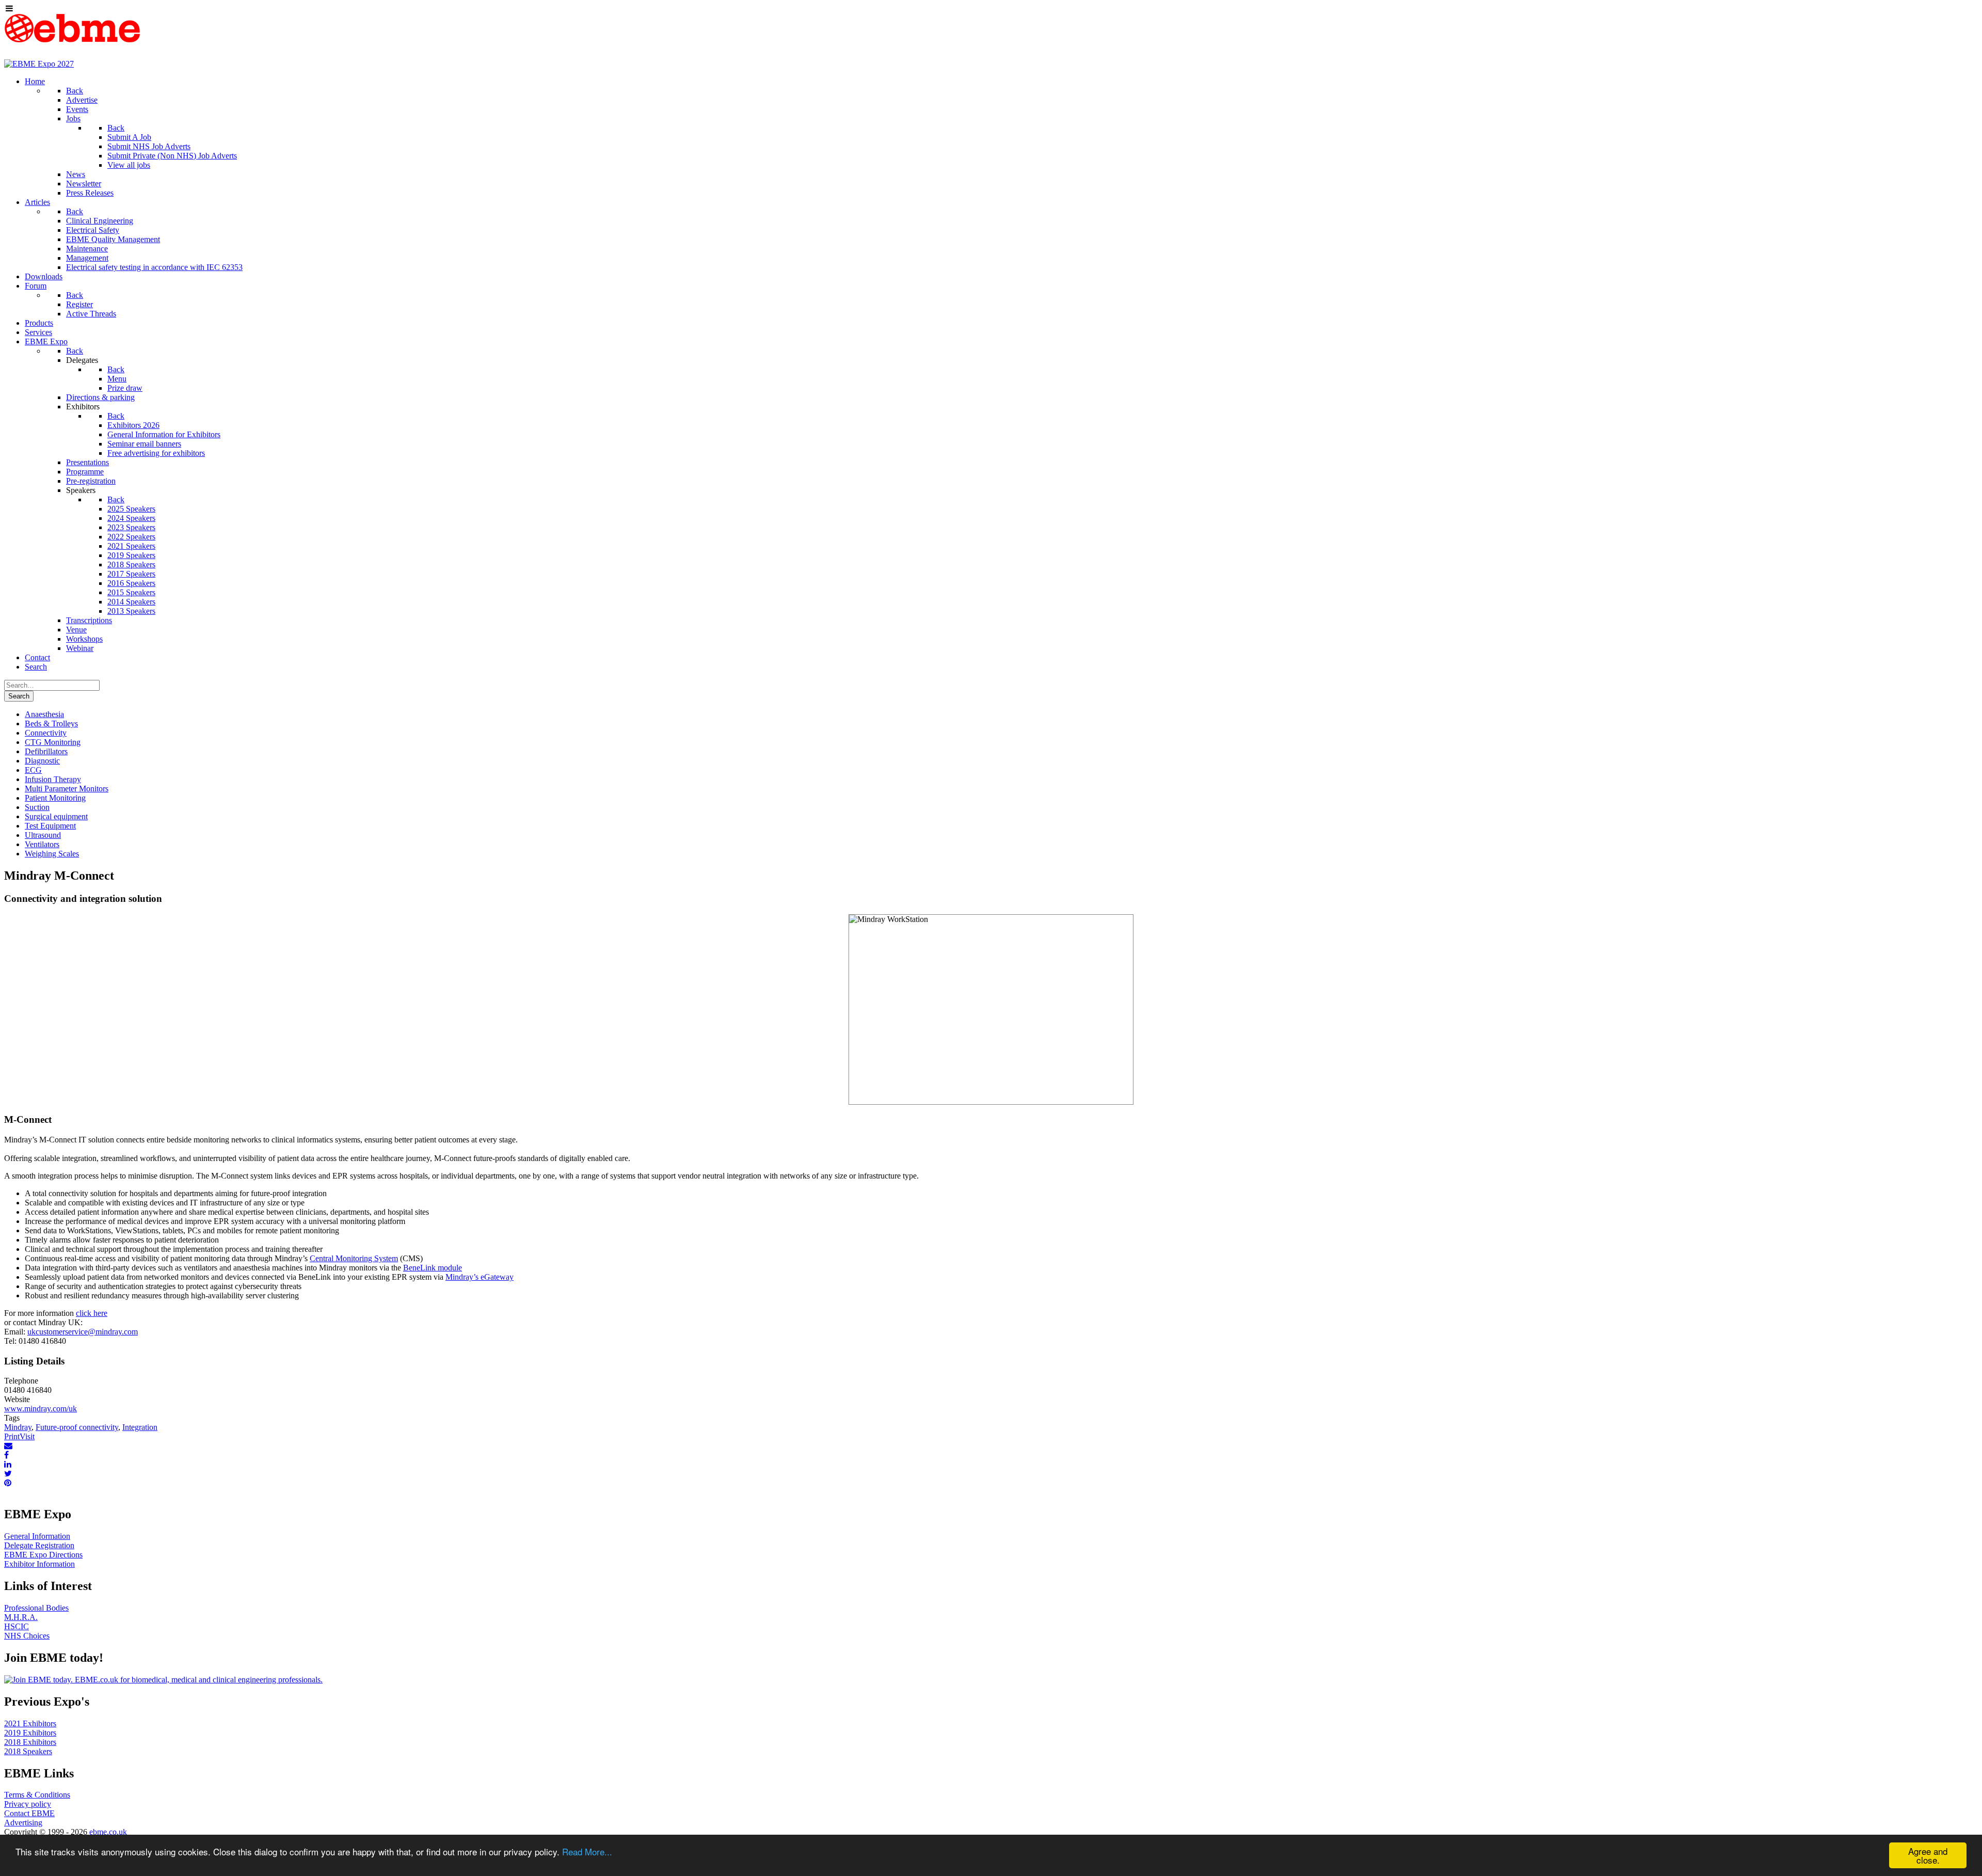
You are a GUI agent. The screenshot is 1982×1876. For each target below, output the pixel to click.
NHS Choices (27, 1636)
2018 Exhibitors (30, 1742)
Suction (37, 807)
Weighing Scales (52, 854)
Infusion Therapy (53, 779)
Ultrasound (43, 835)
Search (19, 696)
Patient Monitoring (55, 798)
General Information (37, 1536)
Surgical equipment (56, 816)
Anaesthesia (44, 714)
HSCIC (17, 1626)
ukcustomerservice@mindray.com (83, 1332)
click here (92, 1313)
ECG (33, 770)
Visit (27, 1436)
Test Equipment (50, 826)
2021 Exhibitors (30, 1723)
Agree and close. (1928, 1855)
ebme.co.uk (108, 1832)
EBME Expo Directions (43, 1555)
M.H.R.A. (21, 1617)
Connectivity (46, 733)
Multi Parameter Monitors (67, 789)
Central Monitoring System (354, 1258)
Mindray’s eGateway (479, 1277)
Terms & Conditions (37, 1795)
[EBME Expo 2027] (39, 64)
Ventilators (42, 844)
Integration (140, 1427)
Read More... (587, 1851)
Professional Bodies (36, 1608)
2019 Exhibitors (30, 1733)
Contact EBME (29, 1813)
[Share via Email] (8, 1446)
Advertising (23, 1823)
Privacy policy (28, 1804)
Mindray (18, 1427)
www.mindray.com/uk (41, 1409)
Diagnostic (42, 761)
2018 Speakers (28, 1751)
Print (12, 1436)
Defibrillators (46, 751)
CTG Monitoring (53, 742)
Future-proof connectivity (77, 1427)
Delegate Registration (39, 1545)
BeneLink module (433, 1268)
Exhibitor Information (39, 1564)
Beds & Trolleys (51, 724)
